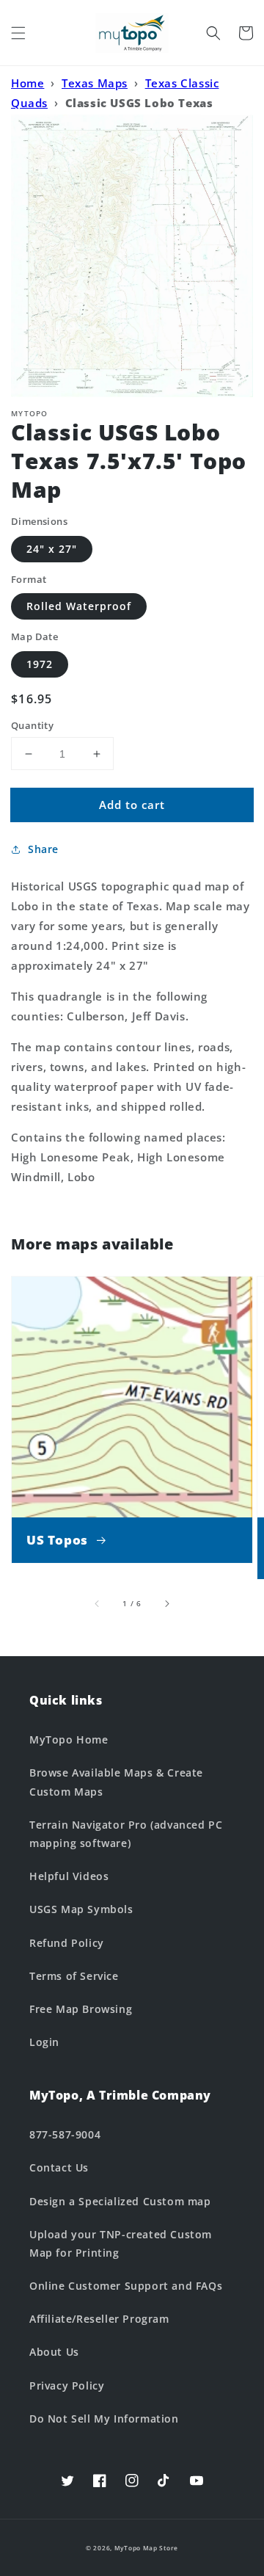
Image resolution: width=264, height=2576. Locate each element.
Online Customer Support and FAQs (126, 2286)
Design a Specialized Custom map (120, 2201)
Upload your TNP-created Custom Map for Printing (121, 2243)
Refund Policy (67, 1943)
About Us (54, 2352)
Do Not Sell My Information (104, 2419)
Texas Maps (95, 83)
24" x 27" (52, 549)
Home (27, 83)
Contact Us (59, 2167)
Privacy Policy (67, 2385)
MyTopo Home (69, 1739)
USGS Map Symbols (81, 1909)
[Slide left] (98, 1603)
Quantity (32, 725)
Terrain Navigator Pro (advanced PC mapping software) (126, 1834)
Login (44, 2042)
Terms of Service (74, 1976)
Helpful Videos (69, 1876)
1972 (40, 664)
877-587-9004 (65, 2134)
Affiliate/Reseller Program (99, 2319)
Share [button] (43, 849)
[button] (18, 33)
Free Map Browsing (81, 2009)
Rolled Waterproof (79, 606)
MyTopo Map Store (146, 2548)
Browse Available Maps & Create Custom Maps (116, 1782)
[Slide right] (166, 1603)
